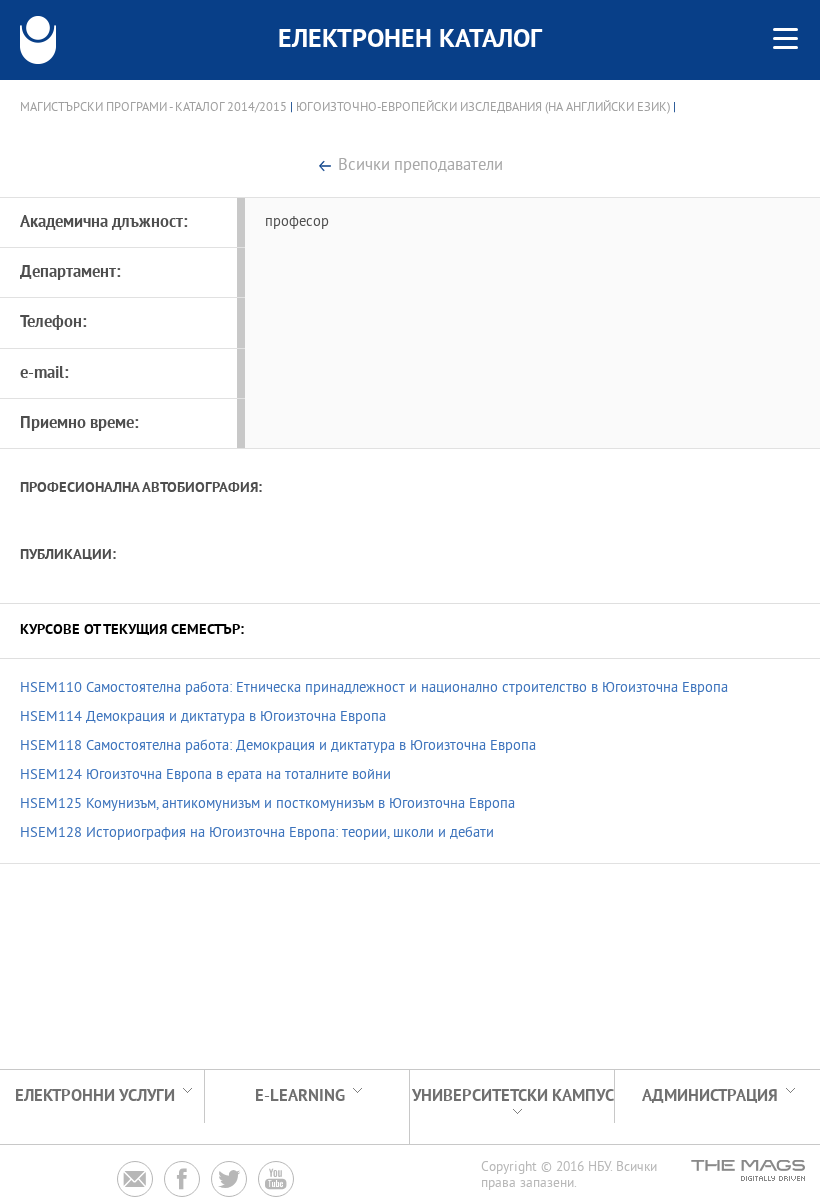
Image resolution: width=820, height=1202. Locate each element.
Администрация (710, 1096)
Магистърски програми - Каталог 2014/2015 (153, 108)
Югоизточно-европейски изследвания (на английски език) (483, 108)
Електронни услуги (95, 1096)
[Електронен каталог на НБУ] (38, 40)
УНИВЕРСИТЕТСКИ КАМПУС (513, 1096)
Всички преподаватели (420, 166)
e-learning (300, 1096)
